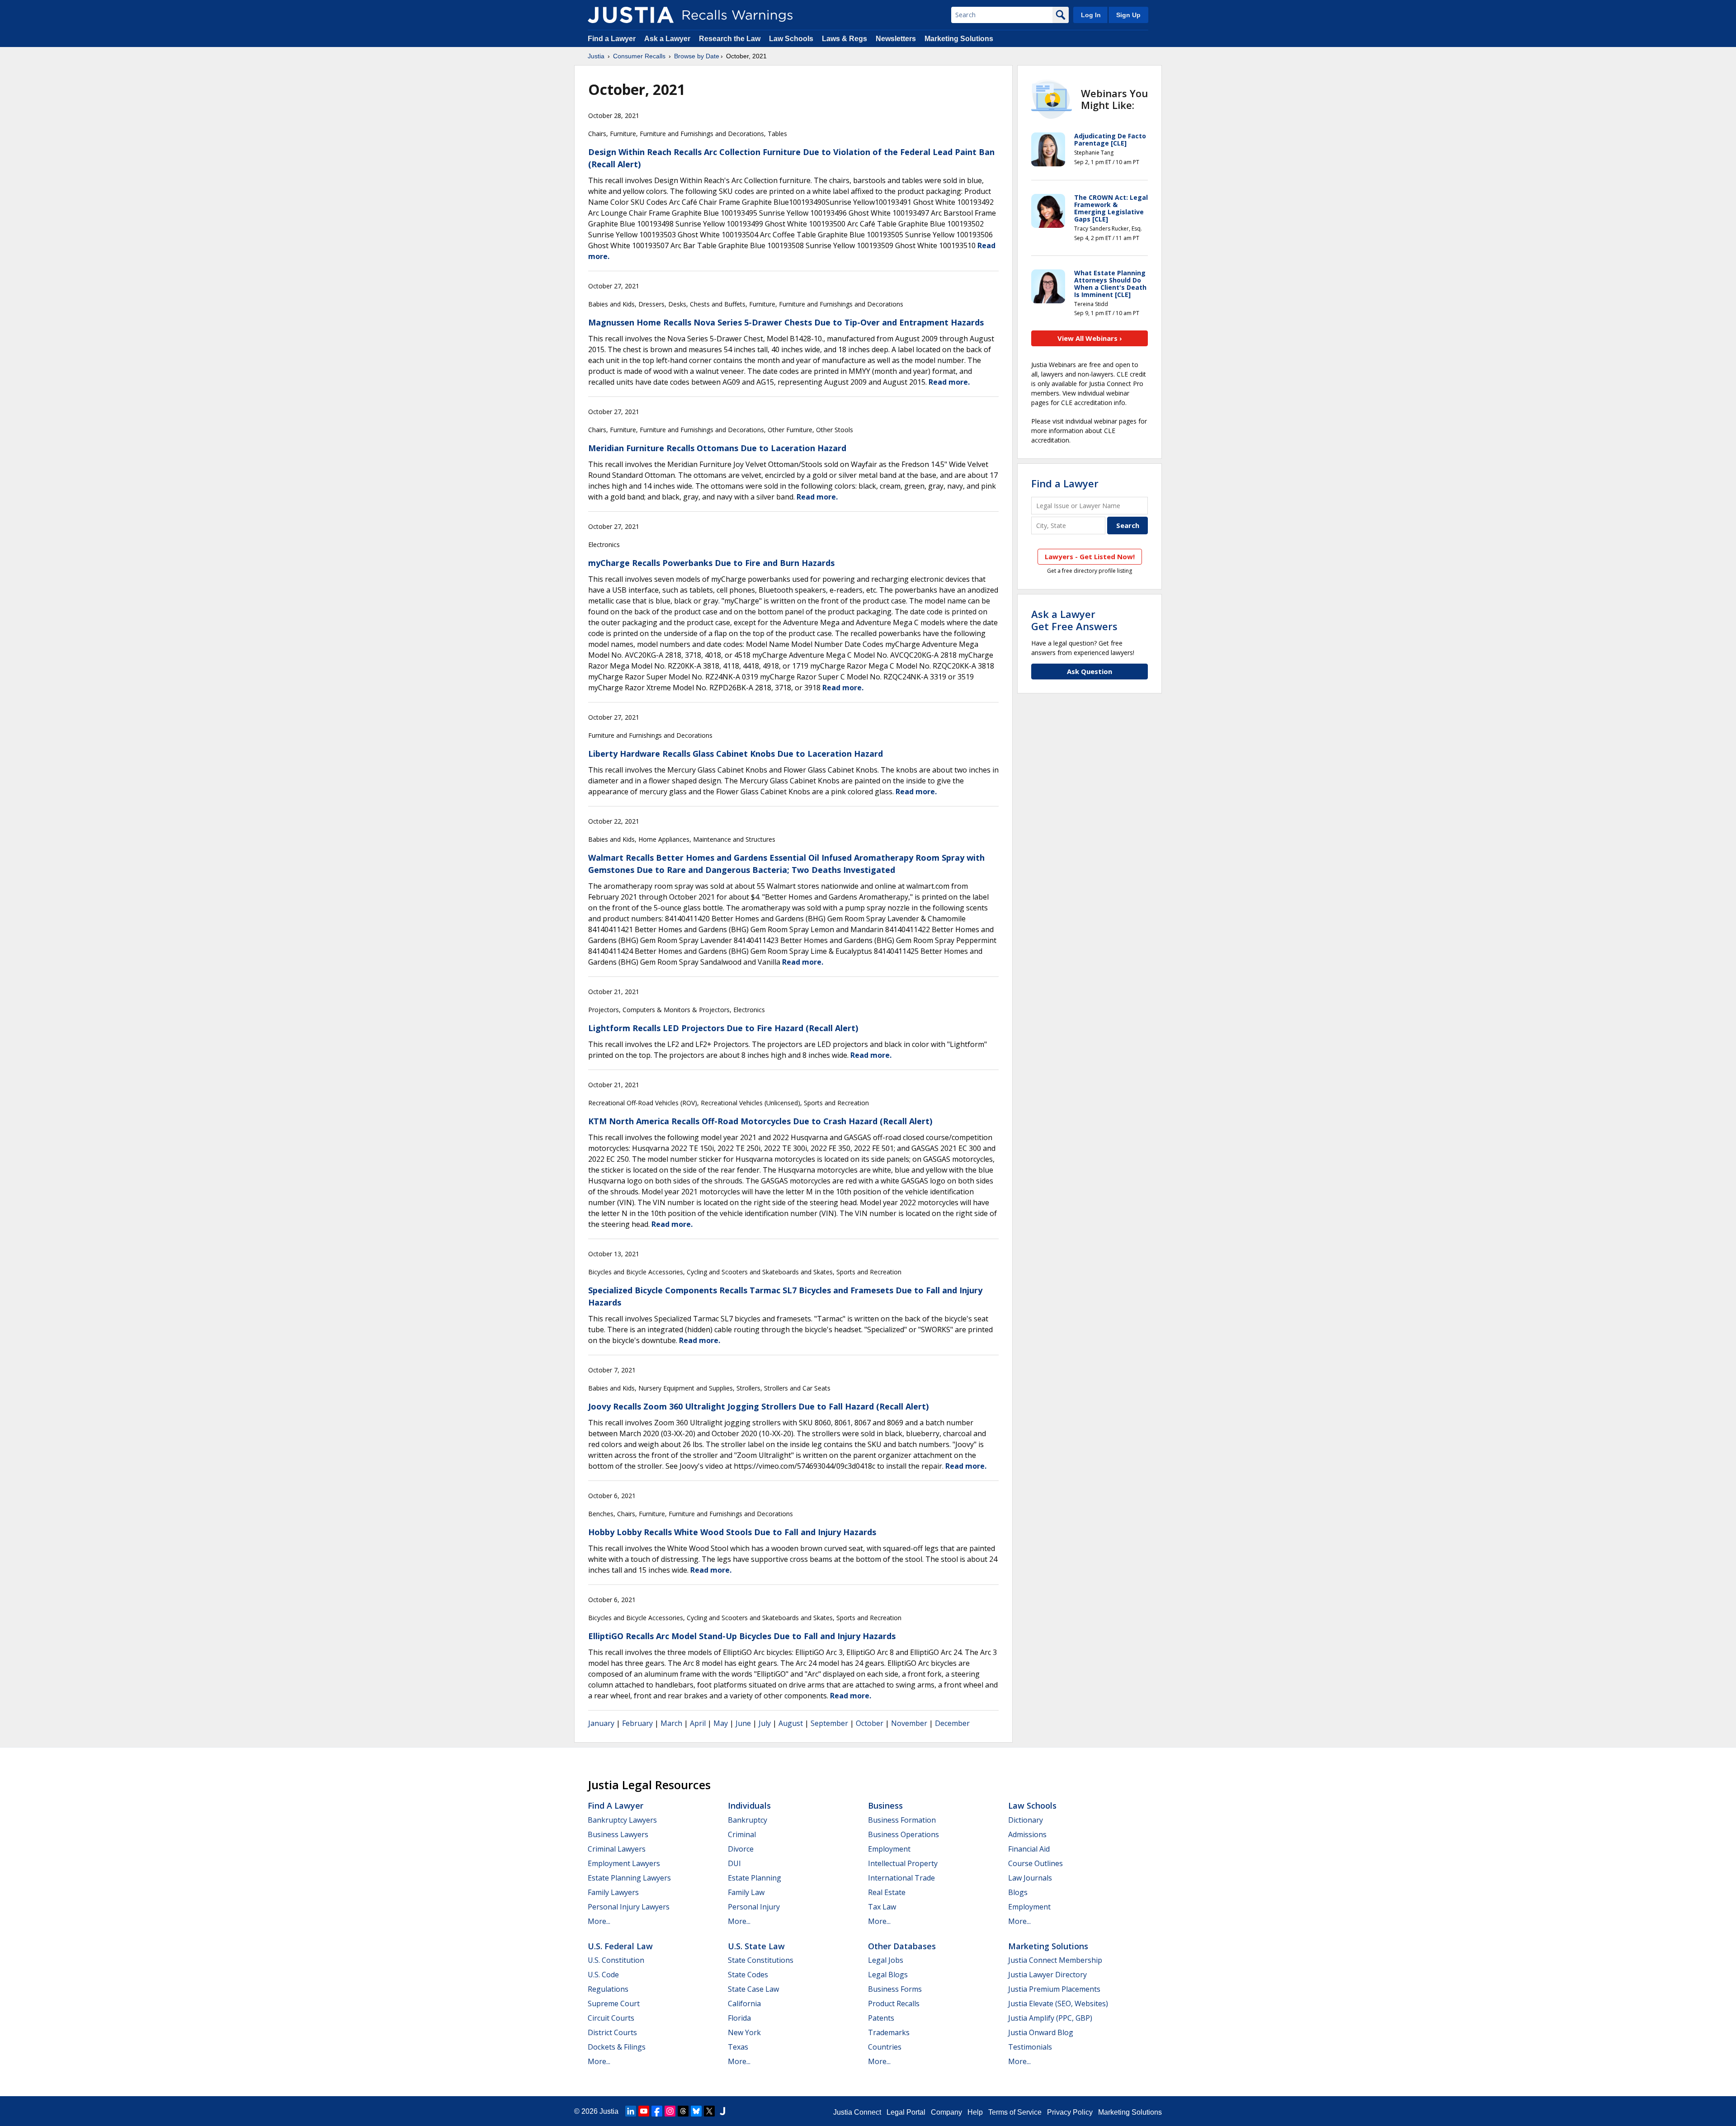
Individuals (749, 1805)
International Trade (901, 1878)
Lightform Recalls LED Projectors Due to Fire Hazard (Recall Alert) (723, 1028)
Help (975, 2112)
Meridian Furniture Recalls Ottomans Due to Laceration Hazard (717, 448)
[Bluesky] (696, 2111)
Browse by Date (697, 56)
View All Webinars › (1090, 338)
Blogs (1018, 1892)
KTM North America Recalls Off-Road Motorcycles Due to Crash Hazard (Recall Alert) (760, 1121)
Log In (1091, 15)
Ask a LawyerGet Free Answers (1074, 620)
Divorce (741, 1849)
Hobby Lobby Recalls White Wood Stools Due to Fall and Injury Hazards (732, 1532)
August (791, 1723)
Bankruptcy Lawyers (622, 1820)
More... (599, 1921)
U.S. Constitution (616, 1960)
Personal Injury (754, 1907)
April (698, 1723)
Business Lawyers (618, 1834)
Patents (881, 2018)
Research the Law (730, 39)
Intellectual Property (903, 1863)
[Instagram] (670, 2111)
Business (885, 1805)
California (744, 2003)
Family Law (746, 1892)
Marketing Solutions (959, 39)
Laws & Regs (844, 39)
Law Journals (1030, 1878)
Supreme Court (614, 2003)
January (601, 1723)
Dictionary (1026, 1820)
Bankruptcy (748, 1820)
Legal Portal (906, 2112)
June (743, 1723)
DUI (734, 1863)
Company (946, 2112)
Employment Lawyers (624, 1863)
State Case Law (753, 1989)
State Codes (748, 1975)
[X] (709, 2111)
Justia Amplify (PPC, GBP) (1050, 2018)
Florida (739, 2018)
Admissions (1027, 1834)
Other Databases (902, 1946)
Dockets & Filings (617, 2047)
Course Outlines (1035, 1863)
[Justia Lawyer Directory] (722, 2111)
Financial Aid (1029, 1849)
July (765, 1723)
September (829, 1723)
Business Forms (895, 1989)
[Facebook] (657, 2111)
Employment (889, 1849)
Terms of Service (1015, 2112)
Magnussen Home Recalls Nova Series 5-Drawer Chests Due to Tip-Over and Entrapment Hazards (786, 322)
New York (744, 2032)
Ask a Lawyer (668, 39)
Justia (596, 56)
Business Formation (902, 1820)
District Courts (612, 2032)
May (721, 1723)
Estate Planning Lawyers (629, 1878)
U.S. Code (603, 1975)
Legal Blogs (888, 1975)
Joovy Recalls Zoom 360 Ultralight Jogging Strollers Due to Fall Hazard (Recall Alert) (758, 1406)
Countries (885, 2047)
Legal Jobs (886, 1960)
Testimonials (1030, 2047)
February (637, 1723)
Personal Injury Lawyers (629, 1907)
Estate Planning (755, 1878)
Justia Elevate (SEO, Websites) (1058, 2003)
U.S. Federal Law (620, 1946)
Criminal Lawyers (617, 1849)
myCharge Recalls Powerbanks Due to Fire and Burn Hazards (711, 563)
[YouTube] (644, 2111)
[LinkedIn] (631, 2111)
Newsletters (896, 39)
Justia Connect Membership (1055, 1960)
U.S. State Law (756, 1946)
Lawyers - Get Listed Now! (1090, 556)
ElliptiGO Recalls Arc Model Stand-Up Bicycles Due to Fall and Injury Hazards (742, 1636)
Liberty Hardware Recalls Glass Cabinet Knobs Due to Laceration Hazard (736, 754)
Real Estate (887, 1892)
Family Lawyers (613, 1892)
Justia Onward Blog (1041, 2032)
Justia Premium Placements (1054, 1989)
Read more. (949, 382)
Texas (738, 2047)
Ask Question (1090, 671)
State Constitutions (761, 1960)
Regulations (608, 1989)
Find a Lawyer (612, 39)
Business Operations (903, 1834)
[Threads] (683, 2111)
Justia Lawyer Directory (1047, 1975)
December (952, 1723)
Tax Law (882, 1907)
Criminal (742, 1834)
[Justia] (631, 15)
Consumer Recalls (639, 56)
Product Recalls (894, 2003)
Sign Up (1128, 15)
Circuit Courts (611, 2018)
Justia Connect (857, 2112)
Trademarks (889, 2032)
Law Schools (791, 39)
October (870, 1723)
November (909, 1723)
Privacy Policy (1070, 2112)
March (671, 1723)
